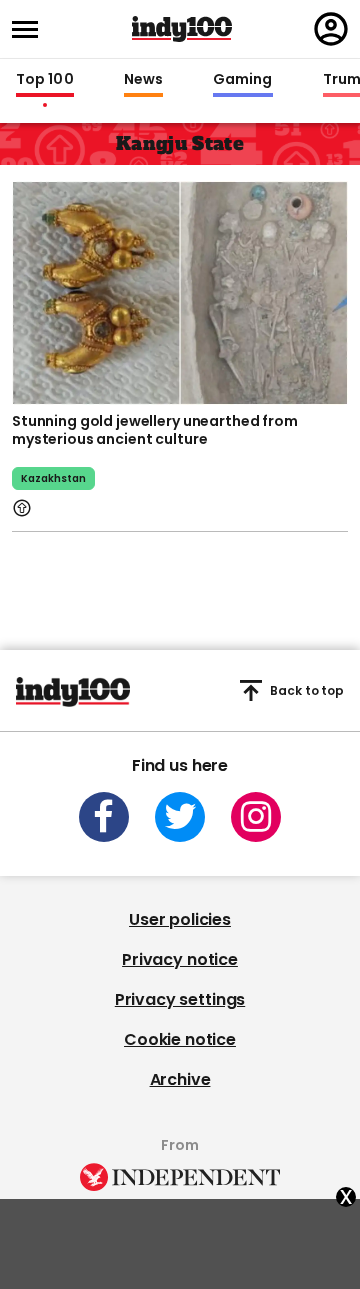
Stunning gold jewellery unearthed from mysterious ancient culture (155, 430)
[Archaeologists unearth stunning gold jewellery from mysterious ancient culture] (180, 291)
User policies (180, 919)
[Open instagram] (256, 817)
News (143, 80)
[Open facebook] (104, 817)
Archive (180, 1079)
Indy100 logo (182, 29)
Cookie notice (180, 1039)
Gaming (243, 80)
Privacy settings (180, 999)
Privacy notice (180, 959)
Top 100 (45, 80)
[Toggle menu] (31, 29)
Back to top (307, 690)
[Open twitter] (180, 817)
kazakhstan (53, 478)
